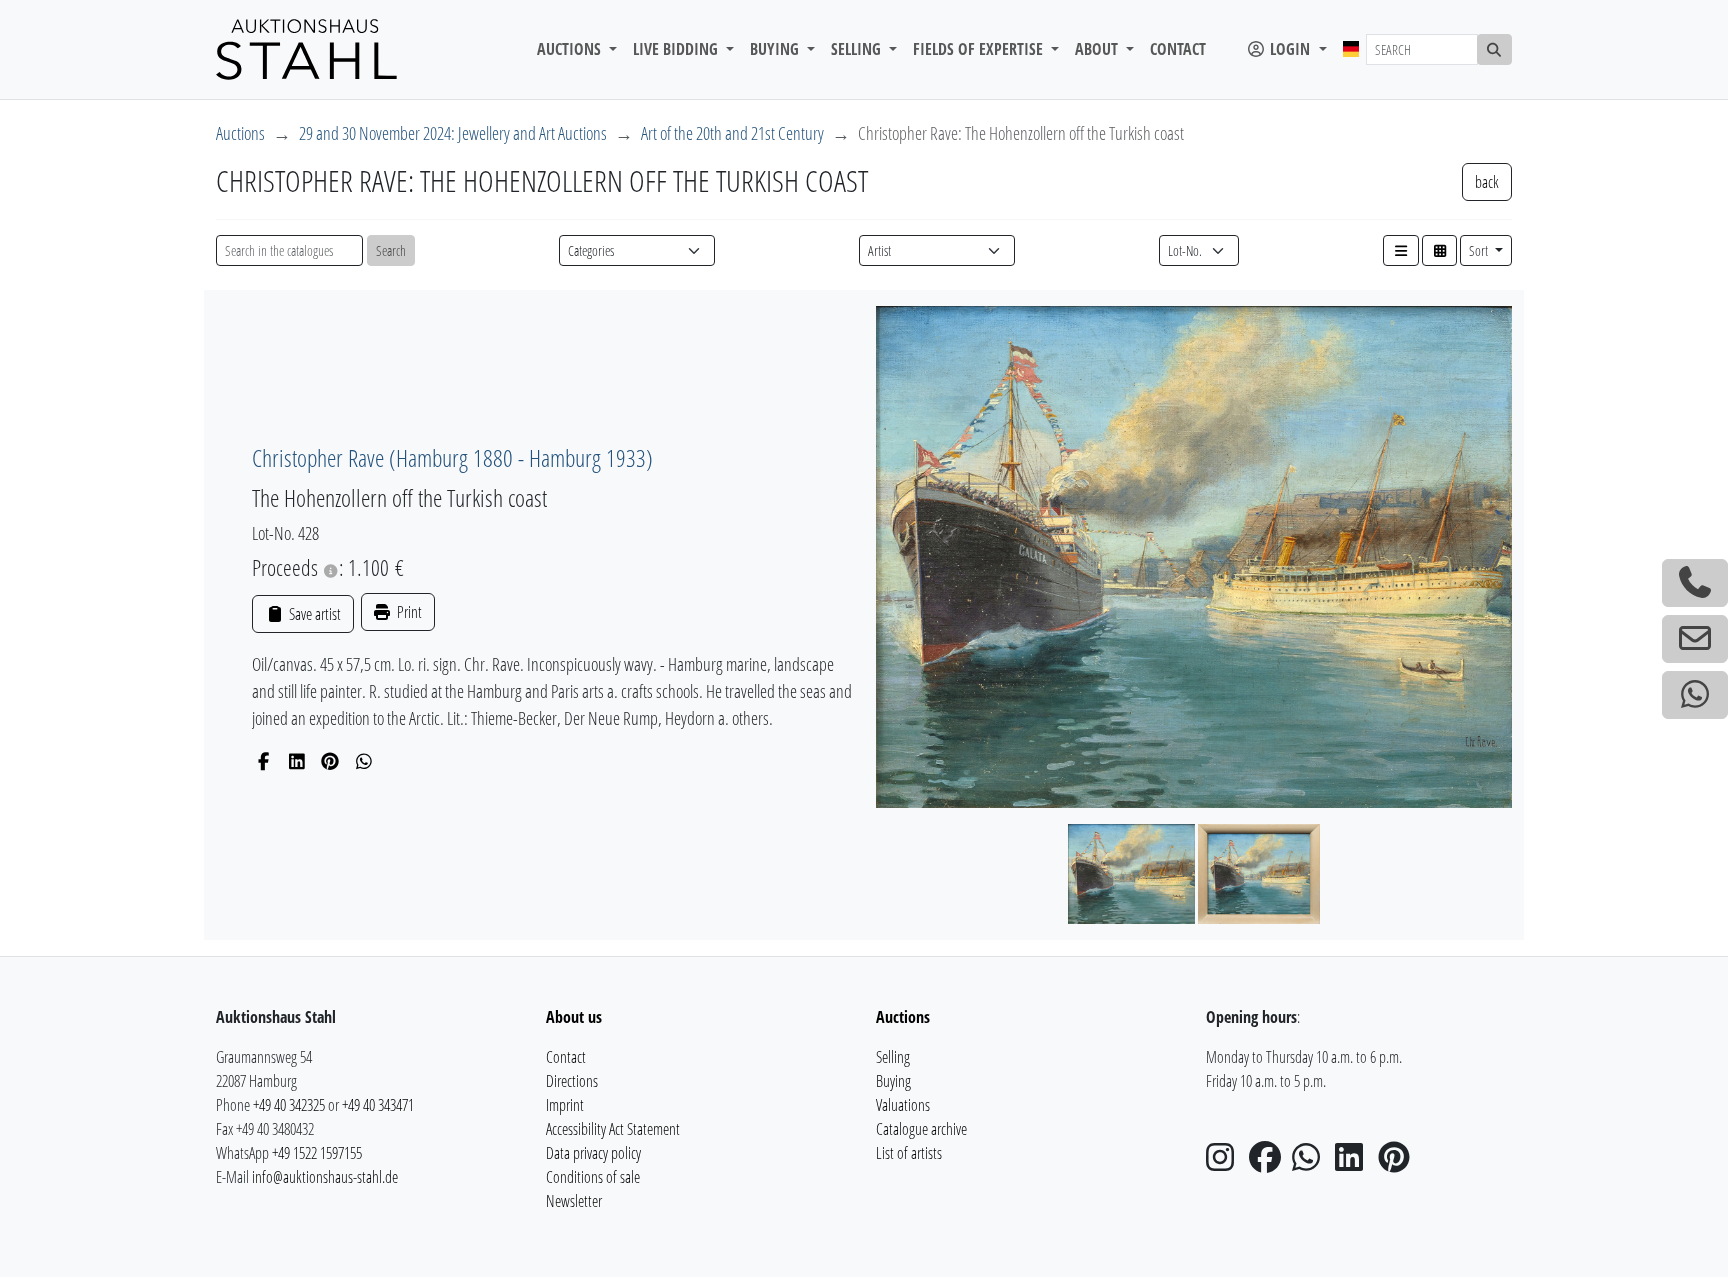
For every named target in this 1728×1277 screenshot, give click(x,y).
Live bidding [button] (677, 49)
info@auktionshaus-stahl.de (325, 1177)
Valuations (903, 1105)
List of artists (909, 1153)
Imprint (565, 1105)
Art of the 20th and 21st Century (732, 133)
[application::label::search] (1495, 49)
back (1487, 182)
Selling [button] (858, 49)
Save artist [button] (313, 614)
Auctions (240, 133)
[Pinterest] (330, 761)
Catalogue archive (921, 1129)
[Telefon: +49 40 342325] (1695, 583)
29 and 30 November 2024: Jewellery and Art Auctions (453, 133)
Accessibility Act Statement (613, 1129)
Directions (572, 1081)
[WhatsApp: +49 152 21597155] (1695, 695)
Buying (893, 1081)
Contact (1178, 49)
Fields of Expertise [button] (980, 49)
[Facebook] (263, 761)
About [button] (1098, 49)
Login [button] (1290, 49)
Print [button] (408, 612)
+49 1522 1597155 (317, 1153)
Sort (1480, 250)
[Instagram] (1226, 1163)
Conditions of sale (593, 1177)
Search (391, 250)
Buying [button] (776, 49)
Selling (893, 1057)
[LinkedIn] (297, 761)
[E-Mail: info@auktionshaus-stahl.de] (1695, 639)
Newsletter (574, 1201)
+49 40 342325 (289, 1105)
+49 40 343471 (378, 1105)
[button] (1401, 250)
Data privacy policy (593, 1153)
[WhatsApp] (364, 761)
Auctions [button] (571, 49)
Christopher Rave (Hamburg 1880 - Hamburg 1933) (452, 457)
